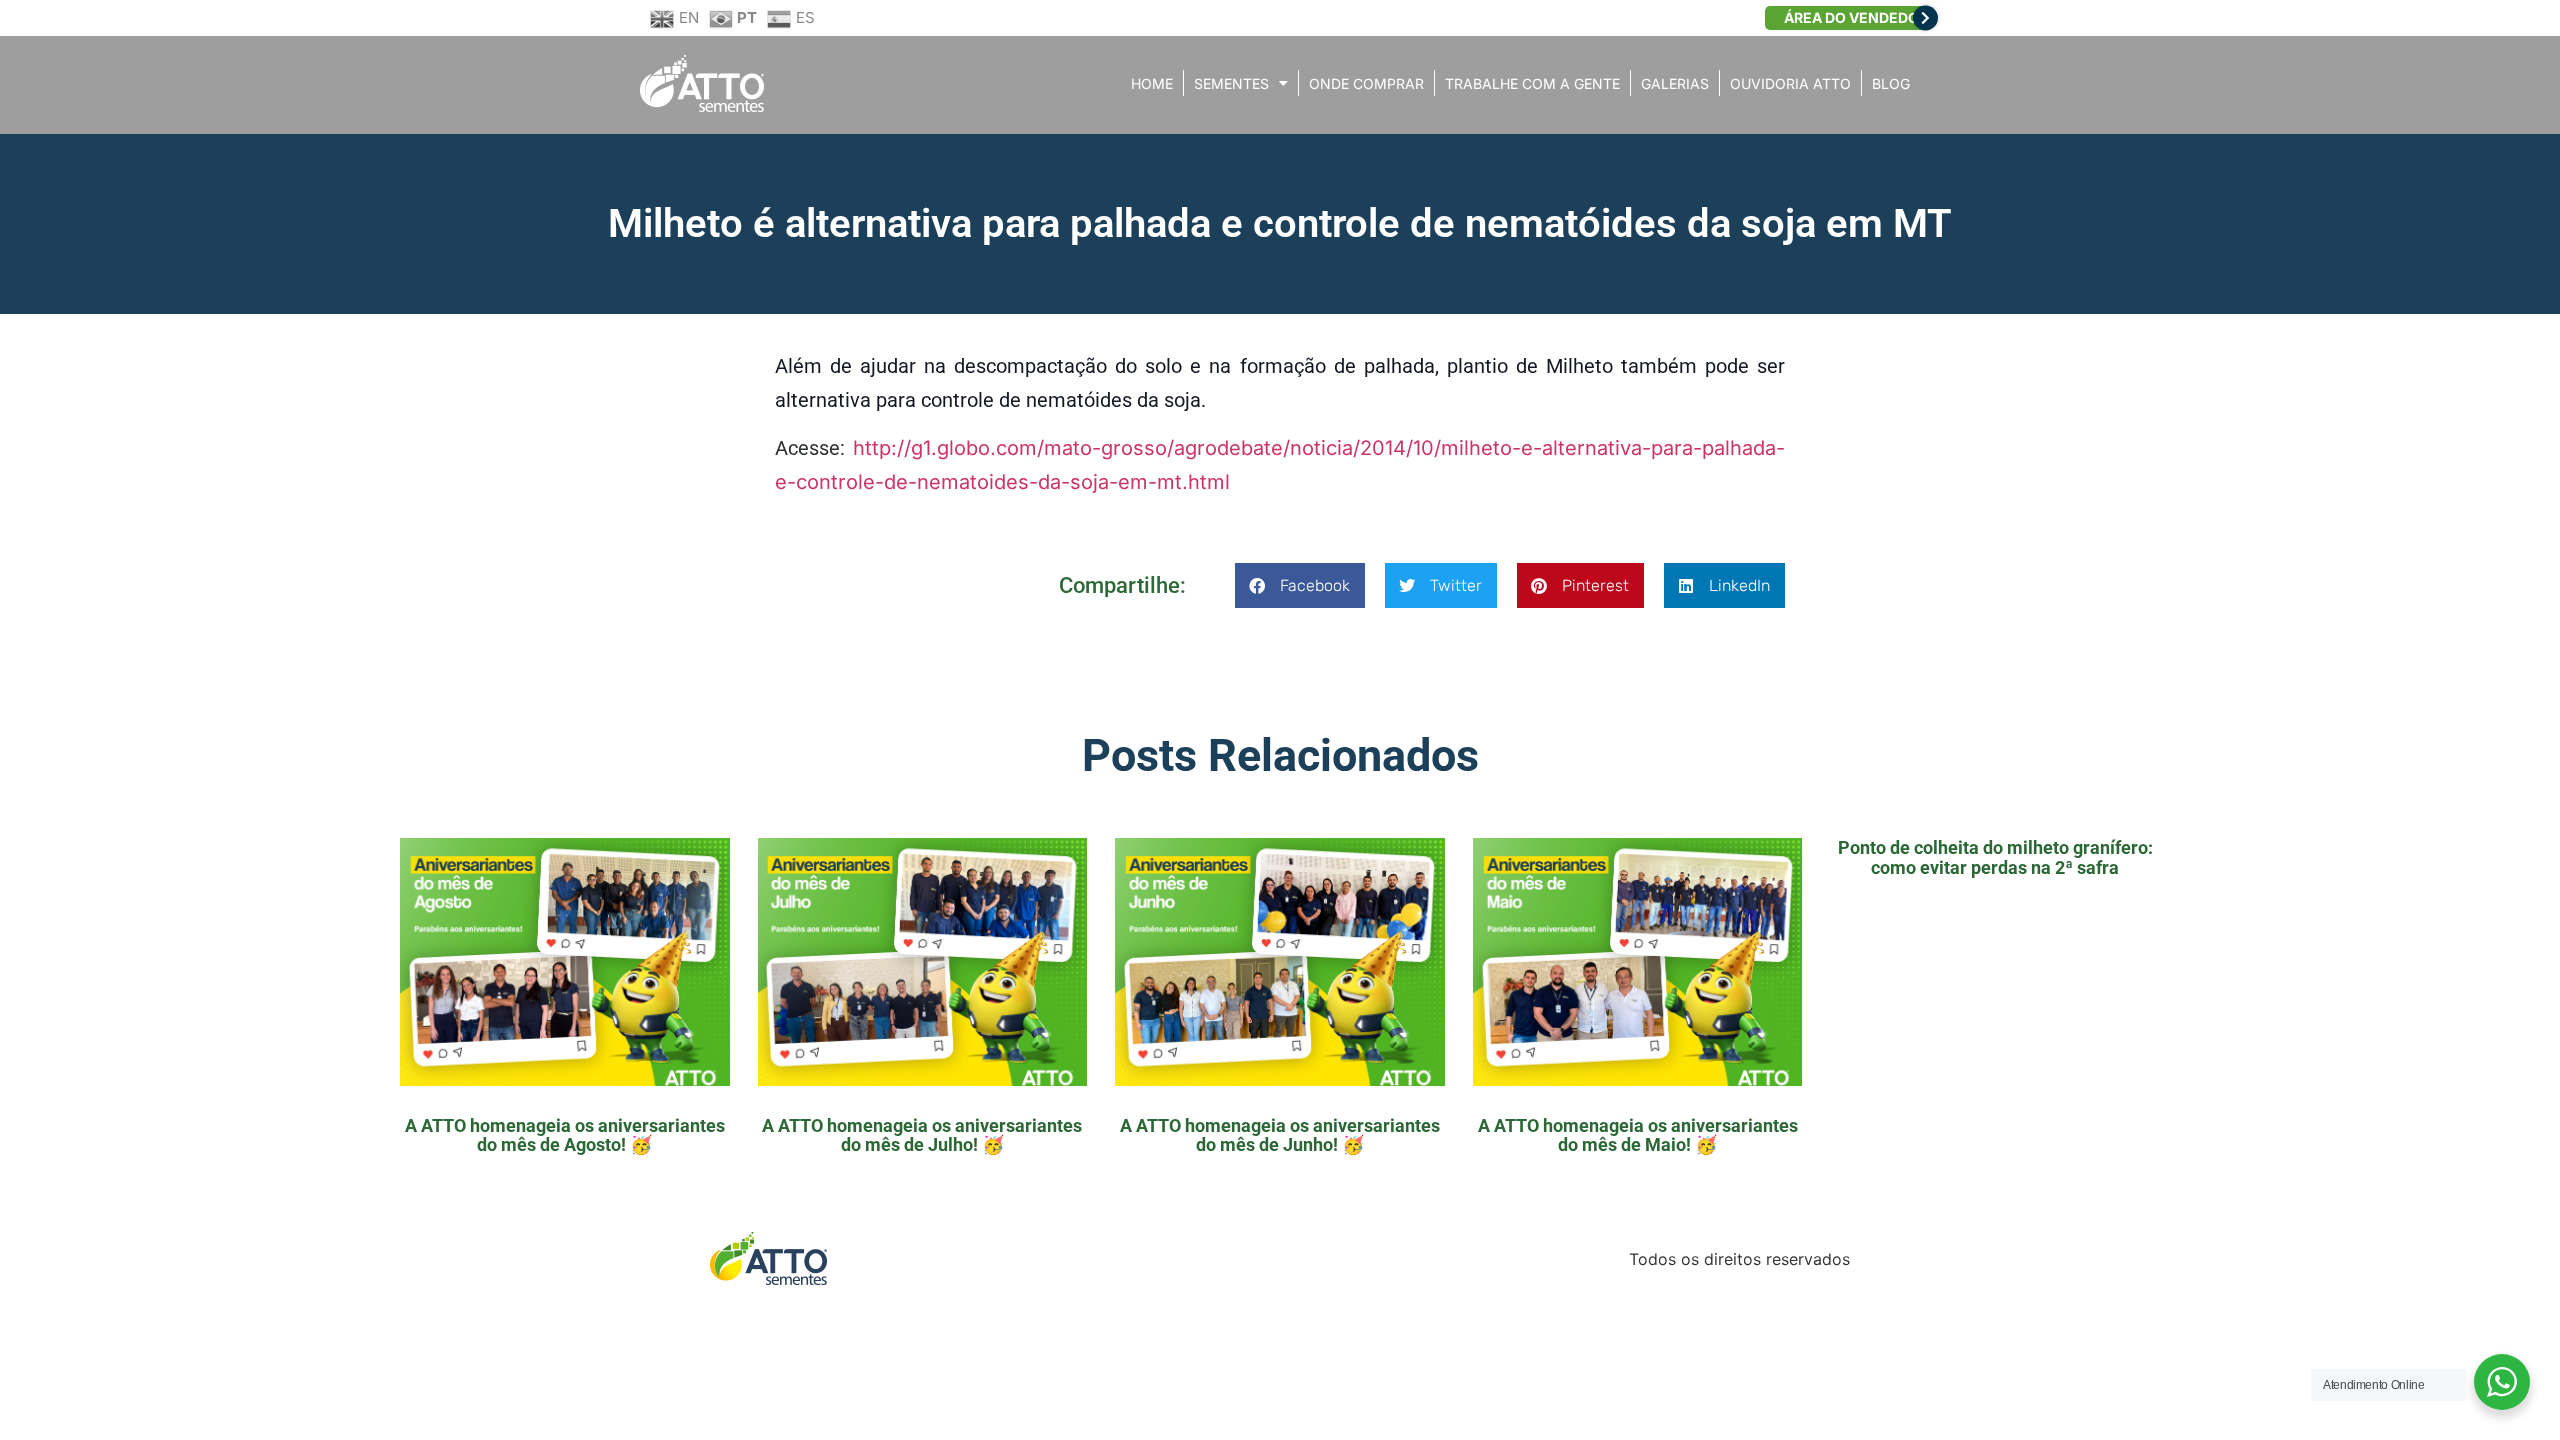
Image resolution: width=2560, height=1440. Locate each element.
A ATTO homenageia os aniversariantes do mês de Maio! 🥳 (1638, 1135)
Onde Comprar (1366, 83)
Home (1152, 83)
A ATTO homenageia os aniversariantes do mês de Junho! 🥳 (1280, 1135)
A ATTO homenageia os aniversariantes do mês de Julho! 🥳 (922, 1135)
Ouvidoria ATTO (1790, 83)
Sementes (1231, 83)
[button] (1300, 585)
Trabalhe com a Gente (1532, 83)
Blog (1891, 83)
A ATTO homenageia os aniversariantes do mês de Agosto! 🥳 (565, 1135)
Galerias (1675, 83)
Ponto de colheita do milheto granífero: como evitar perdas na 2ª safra (1995, 857)
